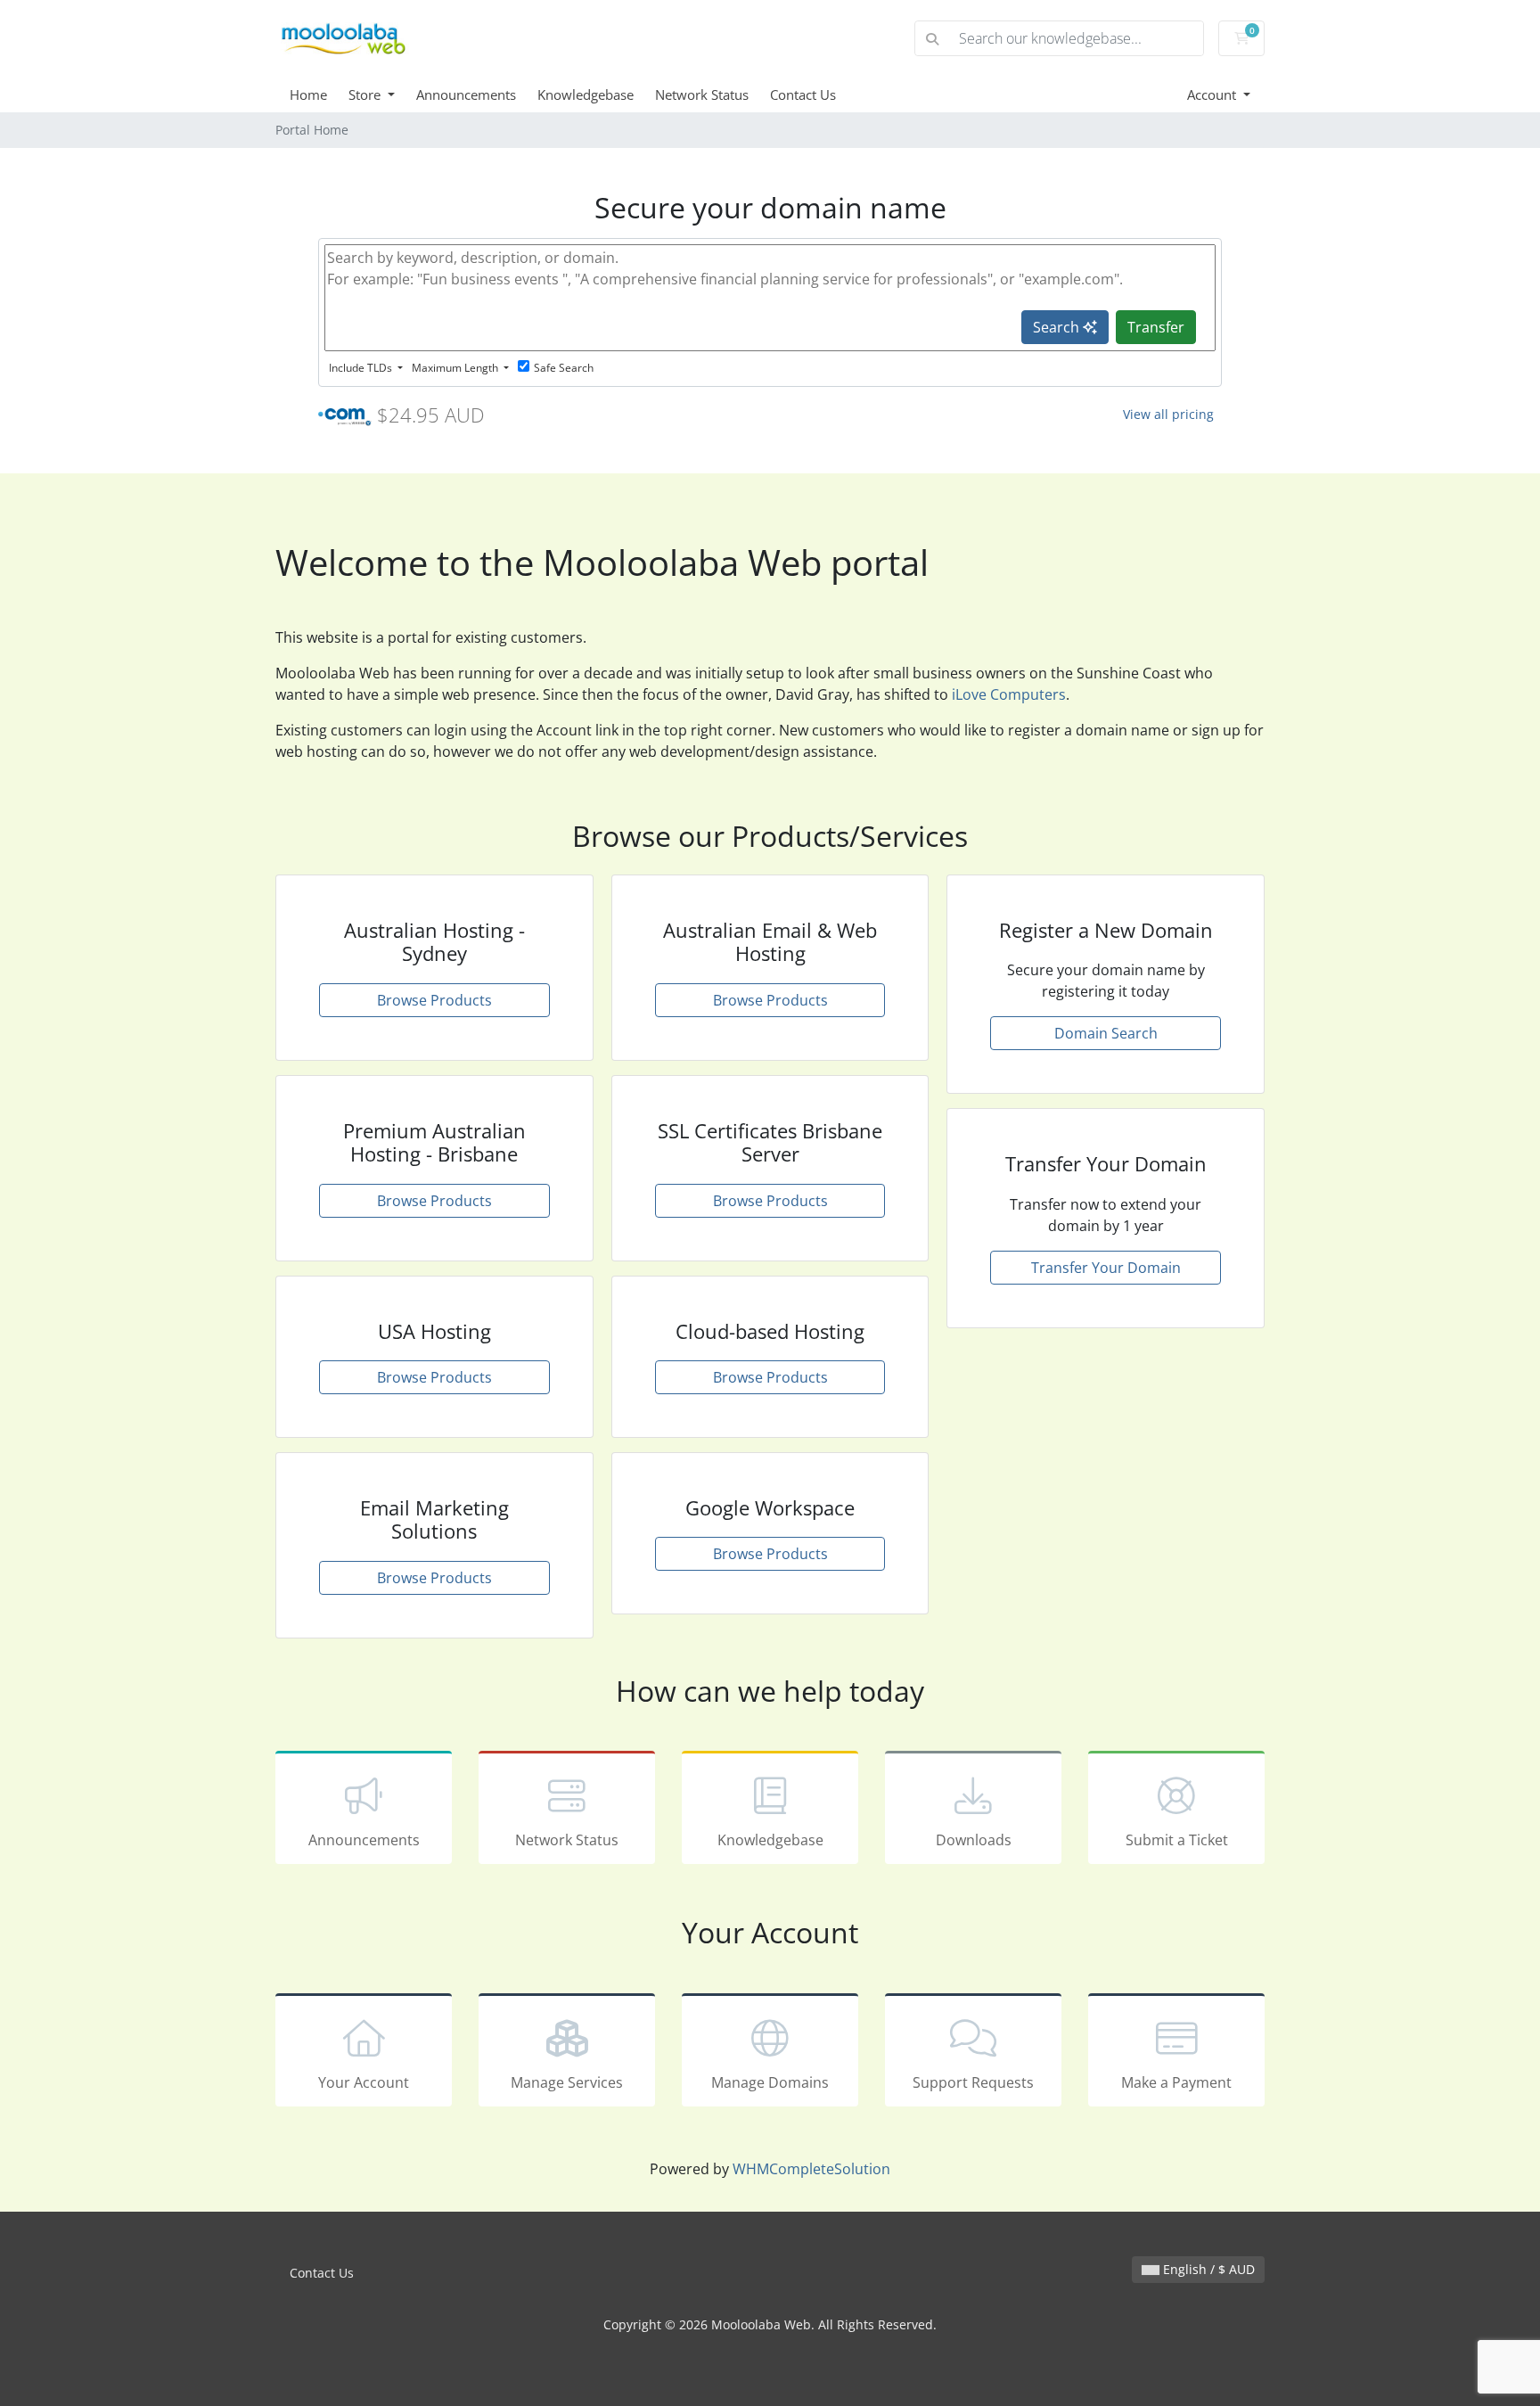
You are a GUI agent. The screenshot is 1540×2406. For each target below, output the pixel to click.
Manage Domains (770, 2082)
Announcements (466, 94)
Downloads (974, 1840)
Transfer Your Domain (1106, 1268)
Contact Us (803, 94)
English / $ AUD (1207, 2269)
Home (308, 94)
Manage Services (567, 2082)
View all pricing (1168, 414)
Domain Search (1106, 1033)
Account (1213, 94)
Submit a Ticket (1177, 1840)
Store (366, 94)
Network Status (702, 94)
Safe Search (564, 368)
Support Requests (973, 2082)
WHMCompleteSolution (811, 2169)
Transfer (1156, 327)
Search (1058, 327)
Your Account (364, 2082)
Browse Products (434, 1000)
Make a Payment (1176, 2082)
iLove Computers (1009, 694)
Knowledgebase (586, 94)
